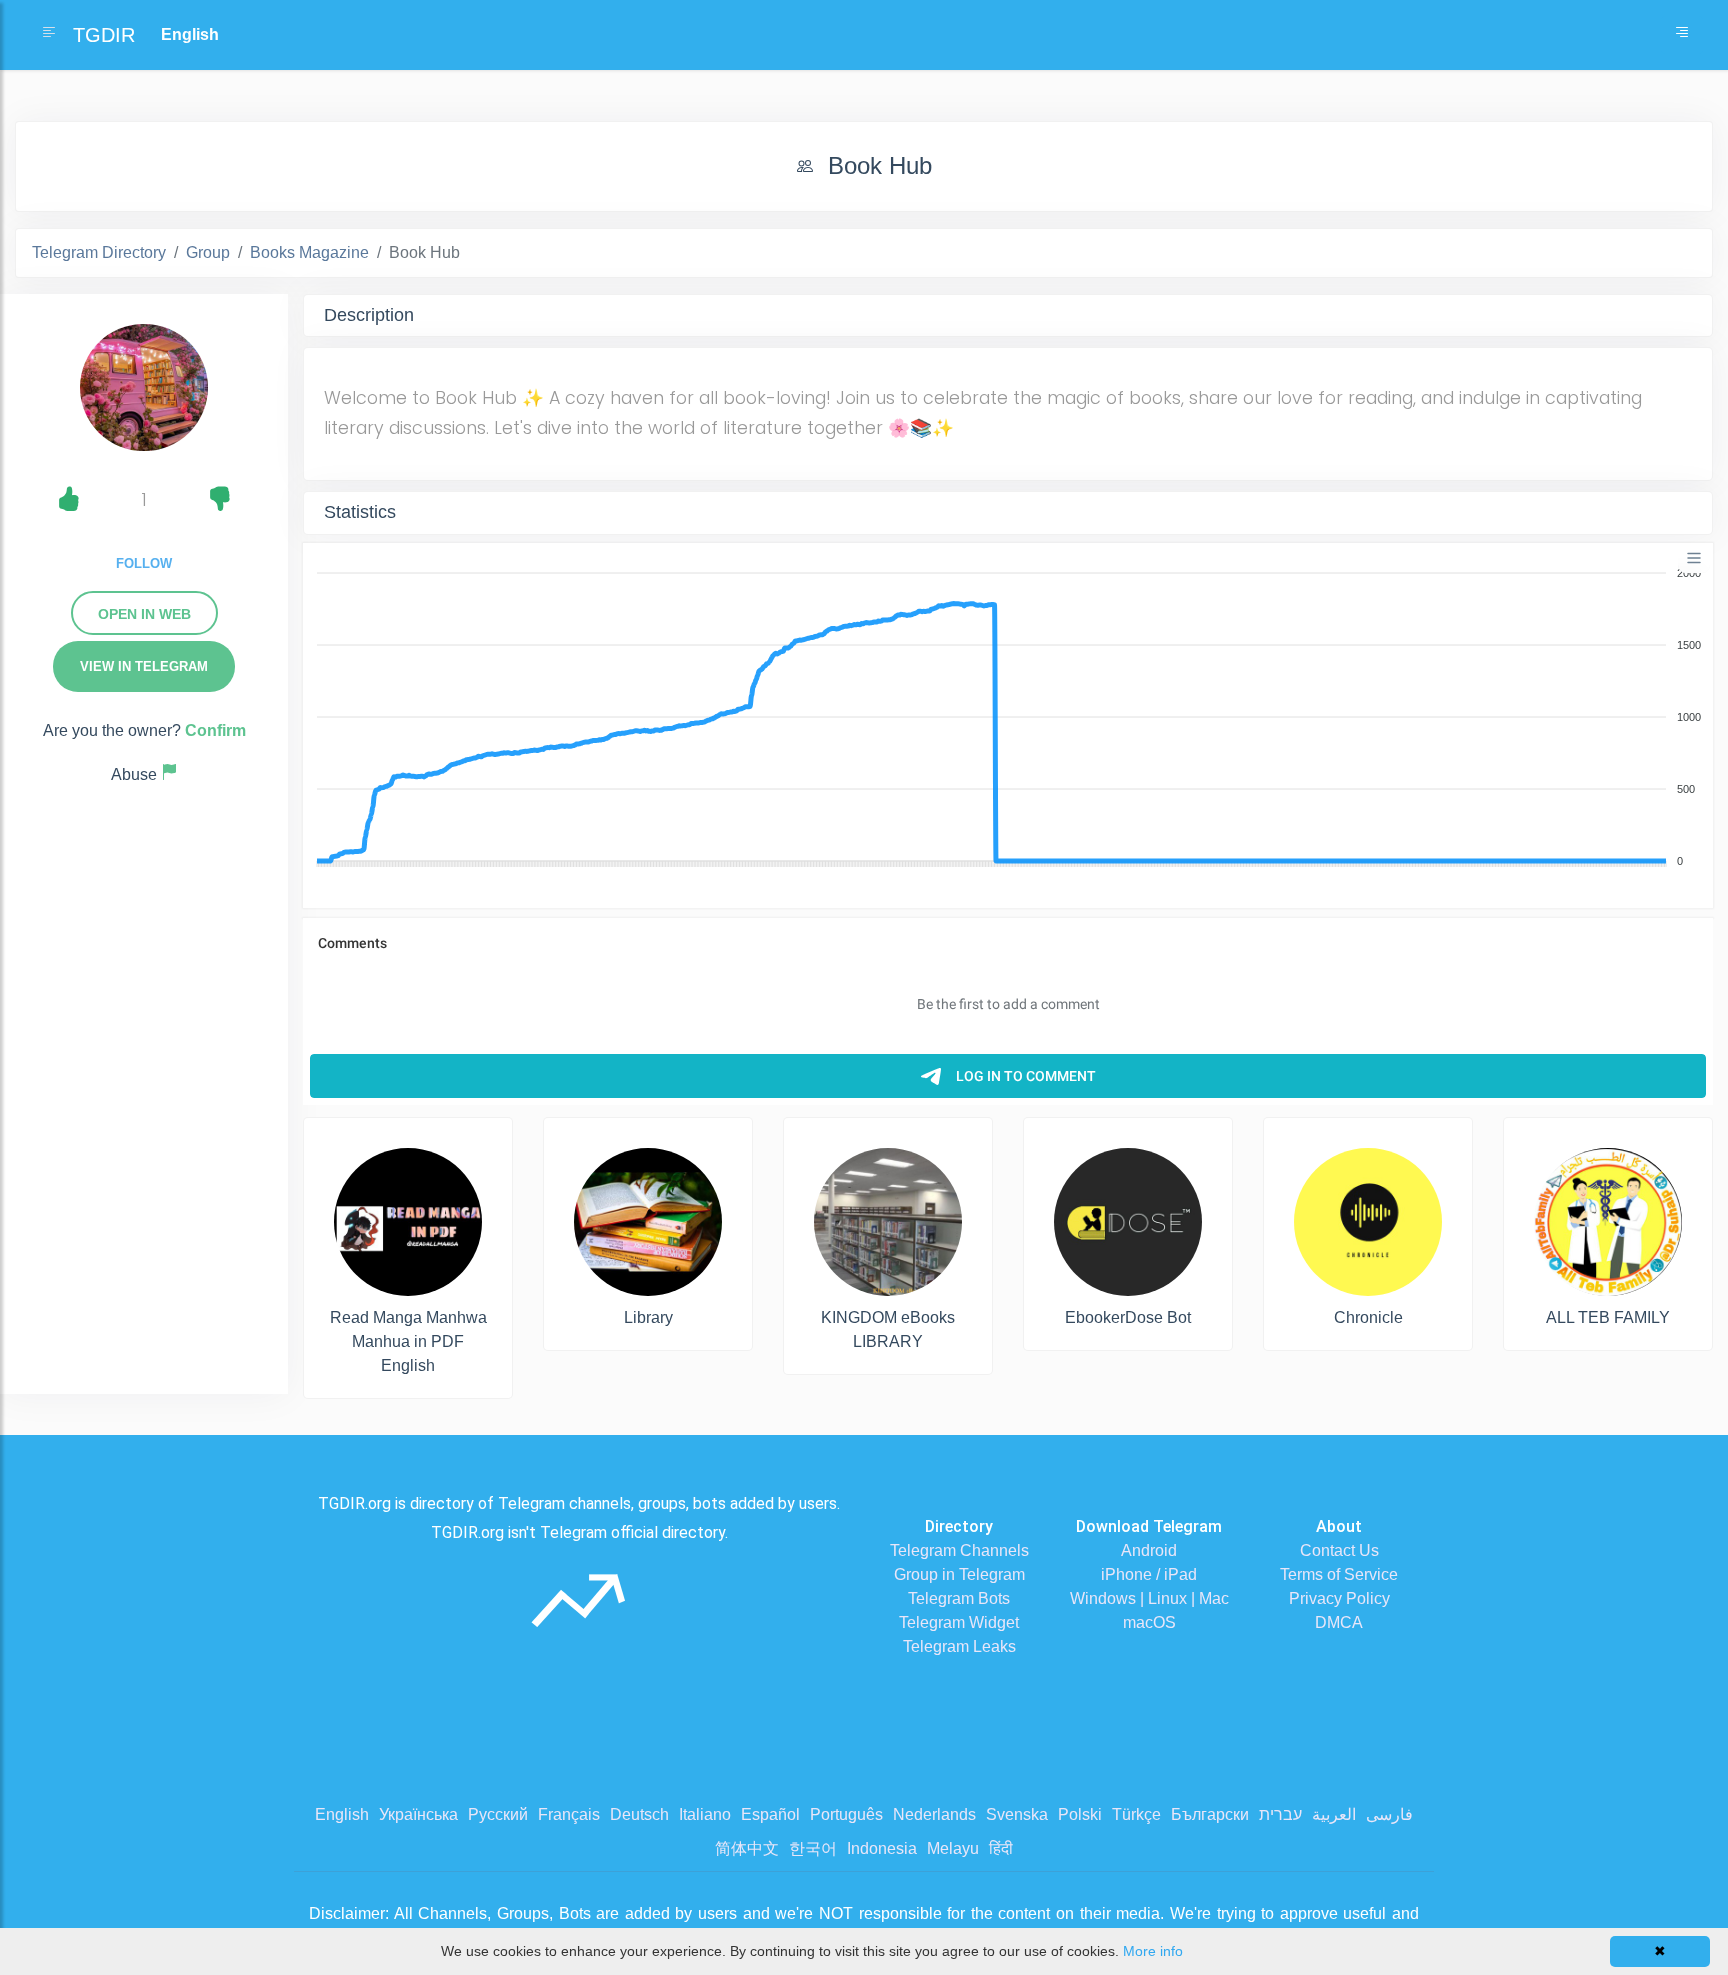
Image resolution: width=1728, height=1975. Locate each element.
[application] (1008, 718)
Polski (1080, 1814)
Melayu (953, 1848)
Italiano (705, 1814)
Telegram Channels (959, 1550)
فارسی (1389, 1814)
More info (1153, 1951)
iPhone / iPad (1149, 1574)
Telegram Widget (959, 1622)
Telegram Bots (959, 1598)
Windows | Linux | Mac (1149, 1598)
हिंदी (1001, 1848)
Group (208, 252)
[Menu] (1694, 558)
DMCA (1339, 1622)
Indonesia (882, 1848)
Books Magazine (309, 252)
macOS (1149, 1622)
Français (569, 1814)
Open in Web (144, 614)
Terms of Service (1339, 1574)
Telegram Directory (99, 252)
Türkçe (1136, 1814)
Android (1149, 1550)
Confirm (215, 730)
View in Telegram (144, 666)
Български (1210, 1814)
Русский (498, 1814)
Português (846, 1814)
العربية (1334, 1814)
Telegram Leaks (959, 1646)
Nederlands (934, 1814)
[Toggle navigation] (1682, 35)
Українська (418, 1814)
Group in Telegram (959, 1574)
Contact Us (1339, 1550)
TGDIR (104, 35)
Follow (144, 563)
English (342, 1814)
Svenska (1017, 1814)
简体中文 (747, 1848)
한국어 (813, 1848)
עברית (1280, 1814)
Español (770, 1814)
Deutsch (639, 1814)
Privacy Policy (1339, 1598)
